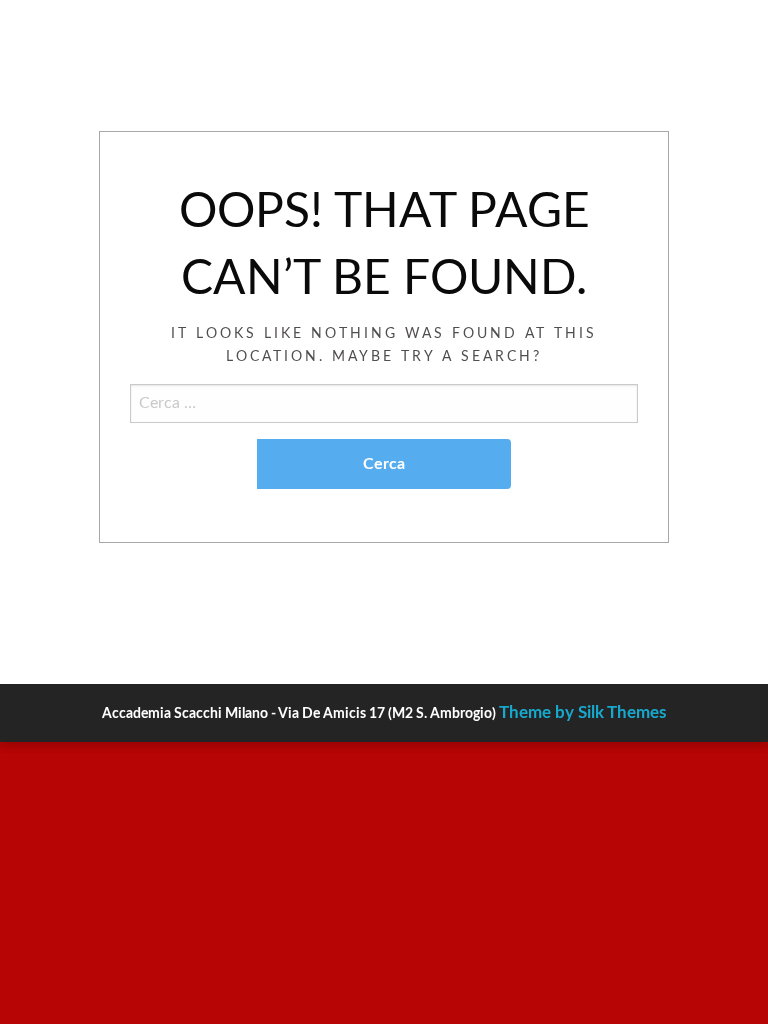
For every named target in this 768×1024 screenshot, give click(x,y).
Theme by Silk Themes (582, 712)
